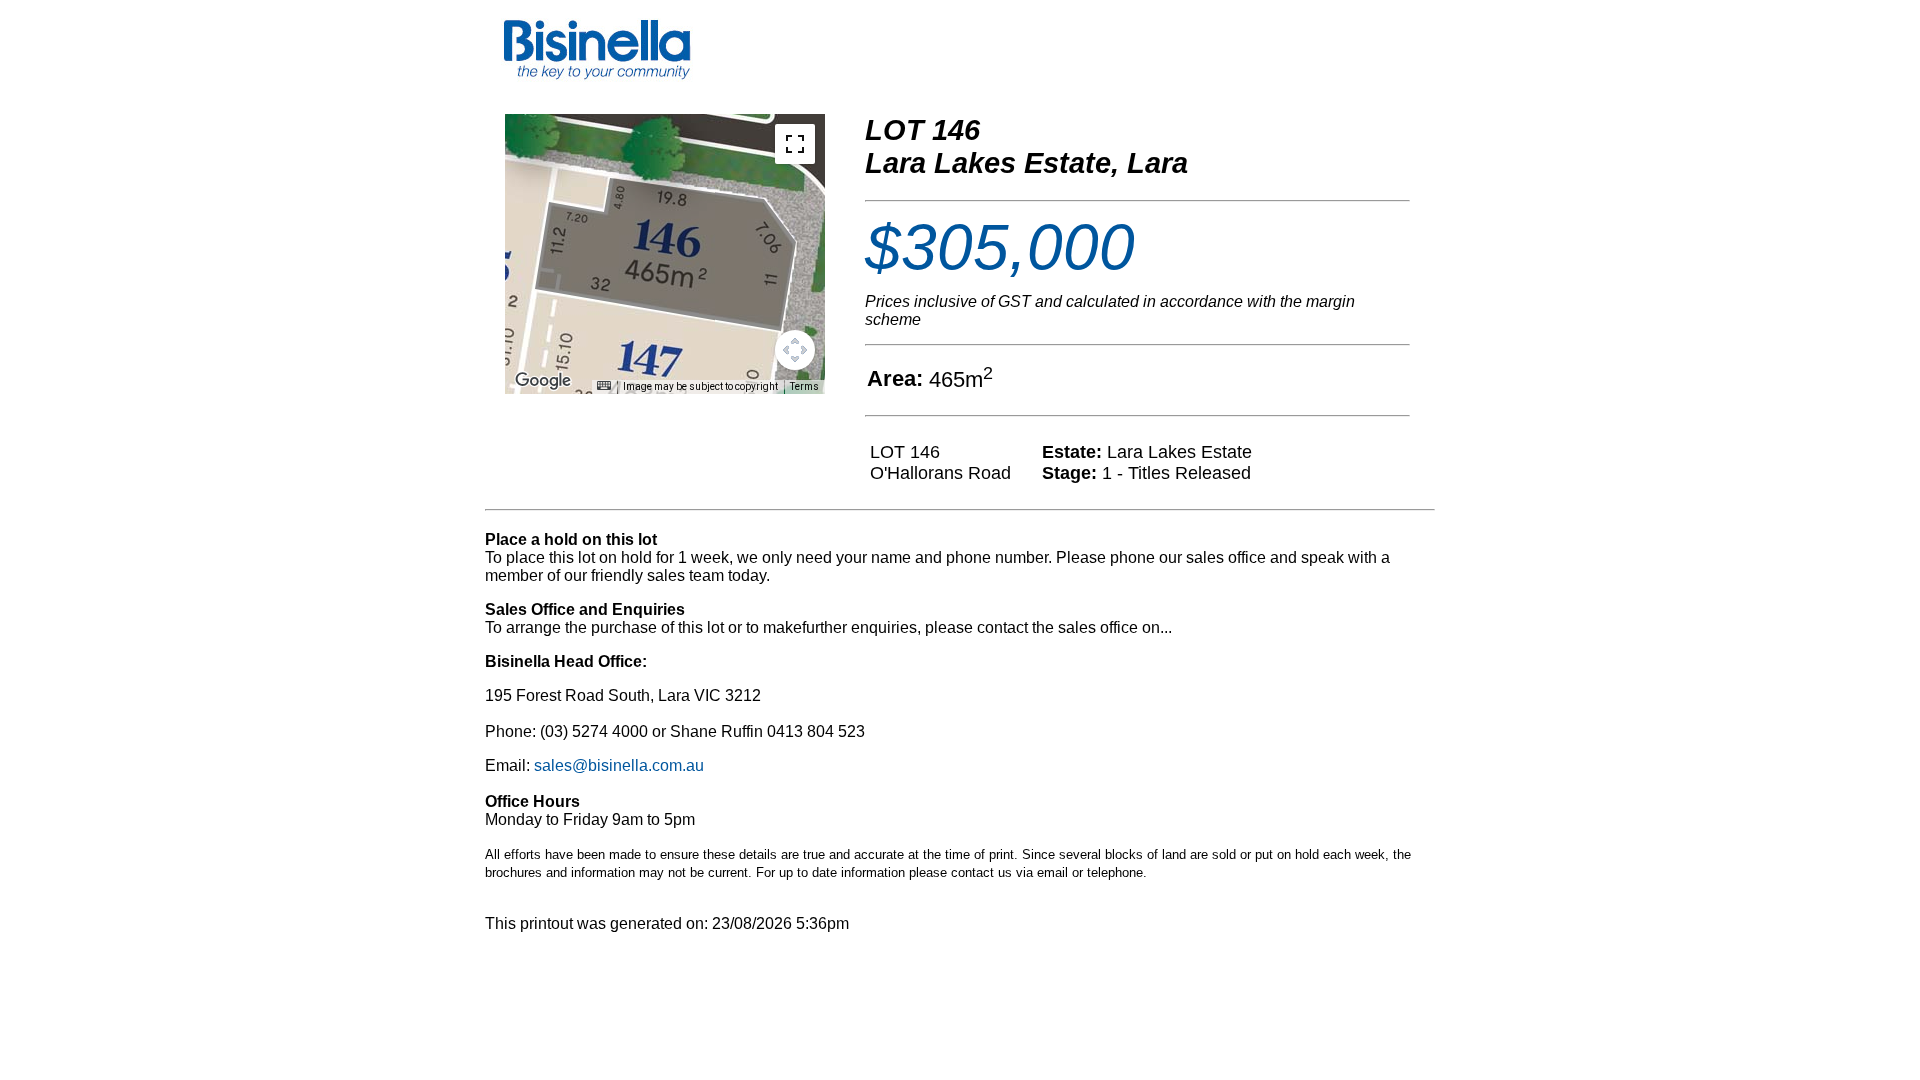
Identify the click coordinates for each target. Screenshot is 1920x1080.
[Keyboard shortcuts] (604, 385)
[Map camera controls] (795, 350)
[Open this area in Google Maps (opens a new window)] (543, 381)
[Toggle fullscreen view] (795, 144)
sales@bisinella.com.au (619, 765)
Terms (804, 386)
